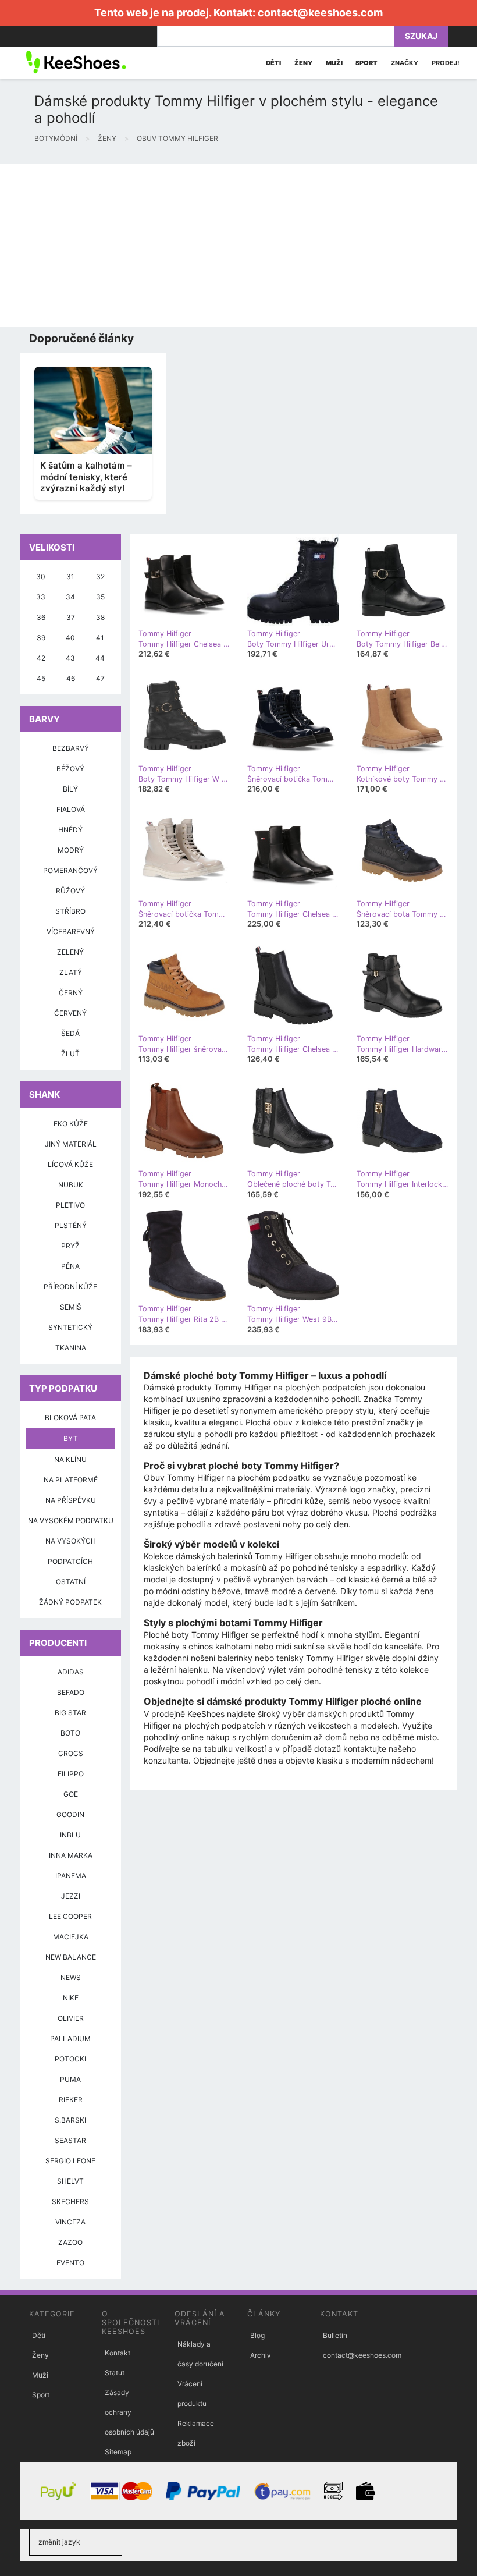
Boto (70, 1733)
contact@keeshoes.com (320, 13)
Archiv (261, 2355)
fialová (71, 809)
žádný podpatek (70, 1602)
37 (71, 617)
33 (41, 597)
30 (41, 576)
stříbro (70, 911)
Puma (70, 2079)
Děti (39, 2335)
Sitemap (118, 2452)
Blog (257, 2335)
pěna (70, 1266)
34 (70, 597)
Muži (40, 2375)
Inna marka (71, 1855)
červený (70, 1013)
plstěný (71, 1225)
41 (100, 638)
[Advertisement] (238, 246)
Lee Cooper (70, 1916)
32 (100, 576)
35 (100, 597)
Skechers (70, 2201)
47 (100, 678)
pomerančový (70, 870)
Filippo (71, 1774)
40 (70, 638)
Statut (115, 2373)
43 (70, 658)
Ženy (40, 2355)
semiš (71, 1307)
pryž (70, 1246)
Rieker (71, 2100)
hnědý (70, 830)
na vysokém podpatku (71, 1521)
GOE (71, 1794)
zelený (70, 952)
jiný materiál (71, 1144)
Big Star (70, 1713)
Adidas (71, 1672)
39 (41, 638)
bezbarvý (71, 748)
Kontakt (118, 2353)
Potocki (70, 2059)
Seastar (70, 2140)
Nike (71, 1998)
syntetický (70, 1327)
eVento (70, 2263)
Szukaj (421, 36)
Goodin (70, 1814)
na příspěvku (71, 1500)
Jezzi (71, 1896)
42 (41, 658)
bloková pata (70, 1417)
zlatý (71, 972)
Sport (41, 2395)
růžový (70, 891)
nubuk (71, 1185)
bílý (70, 789)
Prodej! (446, 63)
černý (71, 993)
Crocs (71, 1753)
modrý (71, 850)
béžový (70, 769)
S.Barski (70, 2120)
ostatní (71, 1582)
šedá (70, 1033)
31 (70, 576)
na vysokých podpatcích (71, 1551)
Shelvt (70, 2181)
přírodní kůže (70, 1287)
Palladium (70, 2039)
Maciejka (71, 1937)
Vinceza (70, 2222)
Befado (71, 1692)
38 (100, 617)
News (71, 1977)
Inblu (70, 1835)
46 (71, 678)
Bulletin (335, 2335)
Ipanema (71, 1876)
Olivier (71, 2018)
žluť (70, 1054)
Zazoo (70, 2242)
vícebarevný (71, 932)
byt (71, 1438)
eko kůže (71, 1124)
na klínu (70, 1459)
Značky (405, 63)
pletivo (70, 1205)
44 (100, 658)
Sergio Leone (70, 2161)
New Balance (71, 1957)
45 (41, 678)
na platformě (71, 1480)
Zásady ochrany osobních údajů (129, 2412)
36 (41, 617)
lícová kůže (70, 1164)
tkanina (71, 1348)
